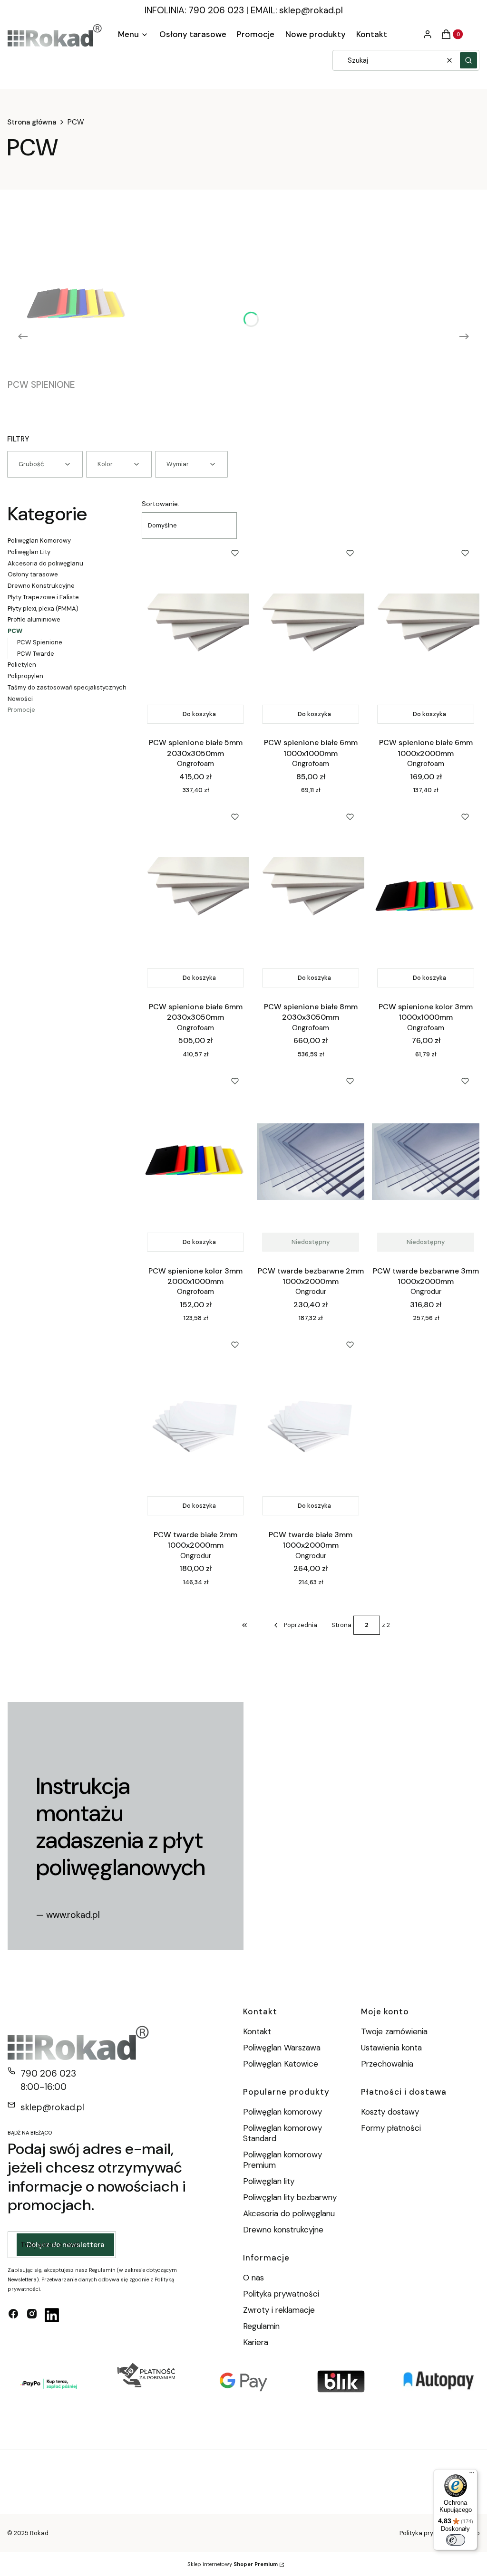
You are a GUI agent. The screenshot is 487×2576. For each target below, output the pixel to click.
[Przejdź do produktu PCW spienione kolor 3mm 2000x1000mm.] (195, 1162)
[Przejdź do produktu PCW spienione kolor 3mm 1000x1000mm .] (426, 898)
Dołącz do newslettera (65, 2245)
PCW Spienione (40, 642)
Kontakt (257, 2031)
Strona (341, 1625)
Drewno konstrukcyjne (283, 2230)
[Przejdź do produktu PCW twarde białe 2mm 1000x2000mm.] (195, 1426)
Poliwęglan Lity (29, 552)
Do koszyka (199, 714)
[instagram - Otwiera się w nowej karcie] (32, 2315)
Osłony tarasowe (33, 574)
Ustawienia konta (391, 2048)
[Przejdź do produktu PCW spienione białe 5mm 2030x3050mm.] (195, 634)
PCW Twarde (36, 654)
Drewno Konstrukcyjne (41, 586)
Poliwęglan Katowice (281, 2064)
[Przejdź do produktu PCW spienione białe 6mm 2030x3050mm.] (195, 898)
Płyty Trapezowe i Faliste (43, 597)
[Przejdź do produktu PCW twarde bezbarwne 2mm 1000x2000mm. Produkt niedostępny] (311, 1162)
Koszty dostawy (390, 2112)
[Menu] (472, 2475)
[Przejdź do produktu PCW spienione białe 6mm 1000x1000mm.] (311, 634)
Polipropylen (25, 676)
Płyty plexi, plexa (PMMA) (43, 608)
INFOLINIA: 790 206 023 (194, 10)
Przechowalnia (387, 2064)
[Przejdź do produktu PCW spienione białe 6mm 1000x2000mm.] (426, 634)
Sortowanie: (161, 504)
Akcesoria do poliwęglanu (45, 563)
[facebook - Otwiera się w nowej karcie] (13, 2315)
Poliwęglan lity (269, 2181)
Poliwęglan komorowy (282, 2112)
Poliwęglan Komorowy (39, 541)
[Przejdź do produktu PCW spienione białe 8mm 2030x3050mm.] (311, 898)
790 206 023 (48, 2073)
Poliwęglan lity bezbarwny (290, 2197)
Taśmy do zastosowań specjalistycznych (67, 687)
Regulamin (261, 2326)
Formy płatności (391, 2128)
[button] (468, 60)
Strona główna (32, 122)
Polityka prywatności (281, 2294)
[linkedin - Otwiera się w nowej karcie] (52, 2315)
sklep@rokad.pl (311, 10)
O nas (253, 2278)
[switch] (456, 2540)
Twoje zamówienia (394, 2031)
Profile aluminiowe (34, 619)
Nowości (20, 699)
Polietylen (22, 665)
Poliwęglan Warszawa (282, 2048)
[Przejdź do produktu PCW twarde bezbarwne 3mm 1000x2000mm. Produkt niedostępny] (426, 1162)
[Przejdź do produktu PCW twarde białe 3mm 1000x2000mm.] (311, 1426)
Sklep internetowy (233, 2564)
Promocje (21, 710)
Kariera (256, 2342)
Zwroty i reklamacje (279, 2310)
